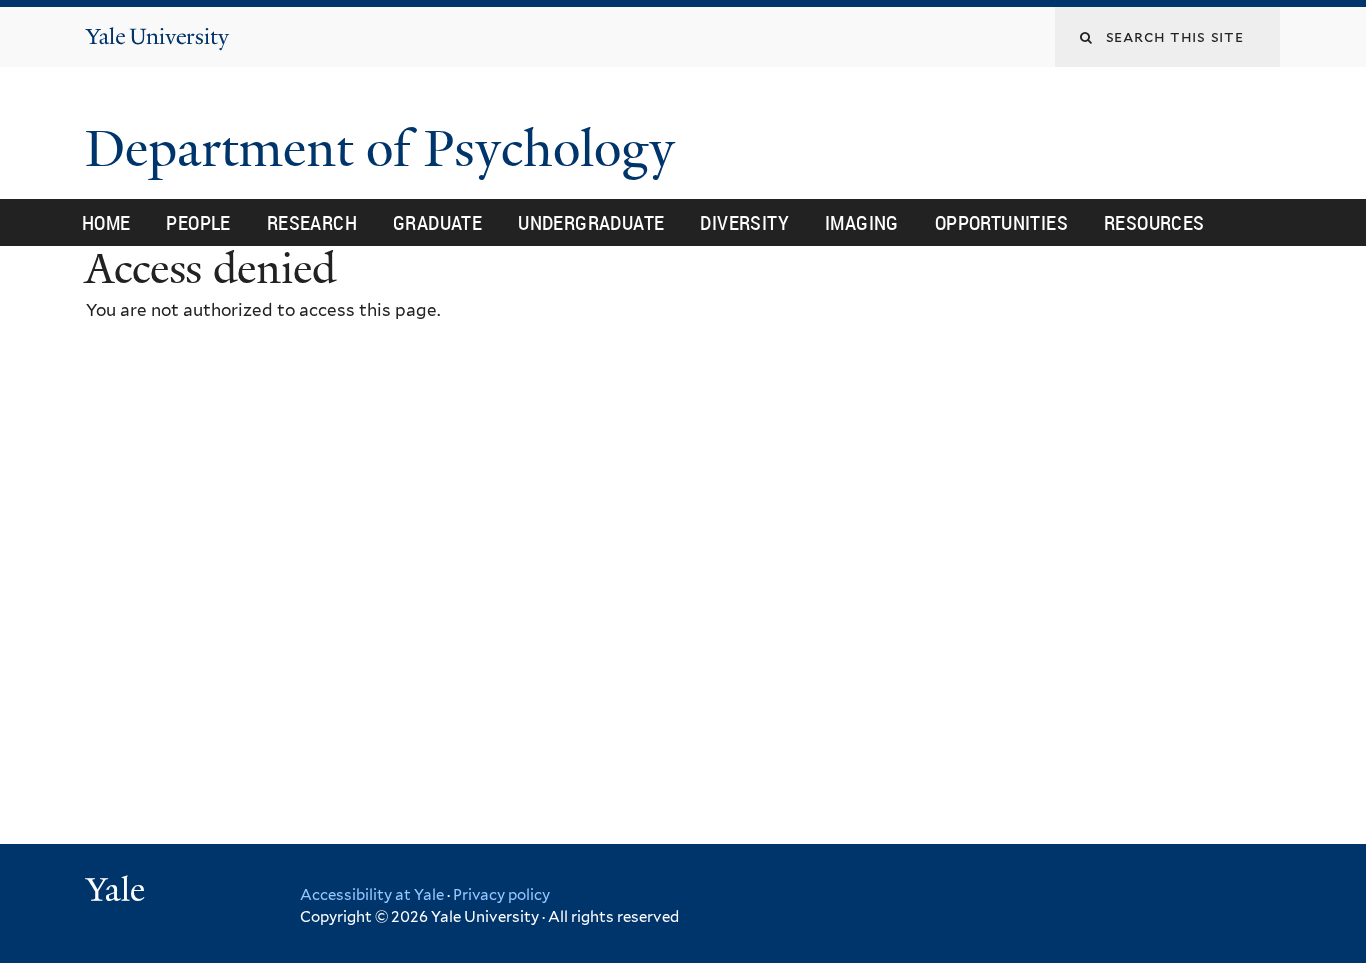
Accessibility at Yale (372, 895)
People (198, 222)
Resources (1154, 222)
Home (106, 222)
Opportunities (1001, 222)
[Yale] (118, 892)
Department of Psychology (386, 149)
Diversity (744, 222)
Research (312, 222)
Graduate (437, 222)
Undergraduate (591, 222)
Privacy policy (501, 895)
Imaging (862, 222)
